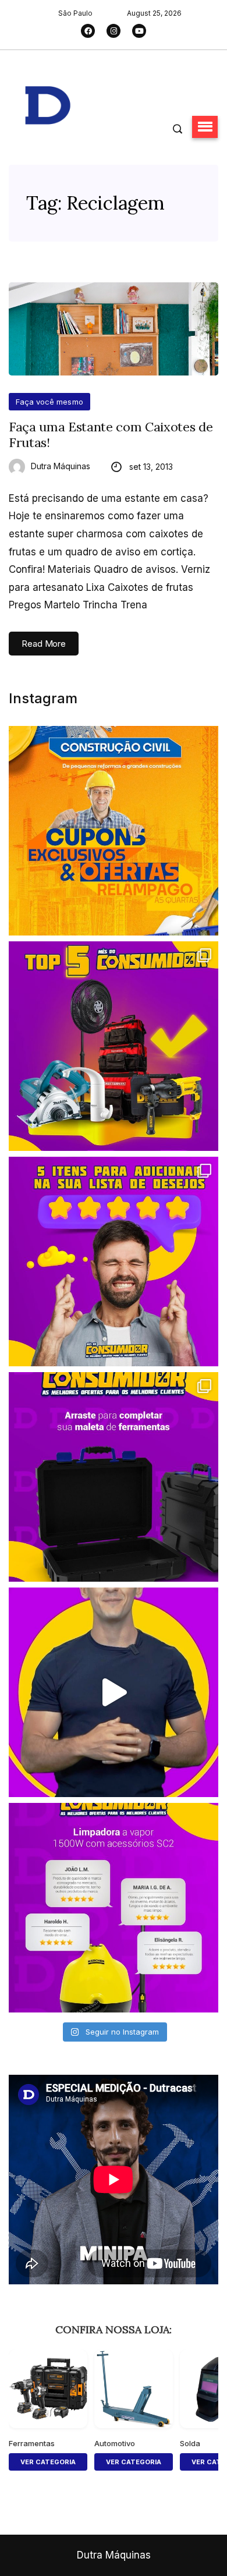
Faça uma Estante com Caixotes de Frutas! (111, 435)
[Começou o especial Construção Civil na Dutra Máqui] (114, 831)
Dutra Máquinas (61, 466)
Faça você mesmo (49, 402)
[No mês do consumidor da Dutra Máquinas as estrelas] (114, 1908)
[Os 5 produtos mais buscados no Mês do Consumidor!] (114, 1046)
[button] (205, 127)
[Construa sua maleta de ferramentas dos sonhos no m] (114, 1477)
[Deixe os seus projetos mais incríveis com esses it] (114, 1262)
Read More (44, 644)
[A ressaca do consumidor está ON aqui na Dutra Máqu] (114, 1692)
